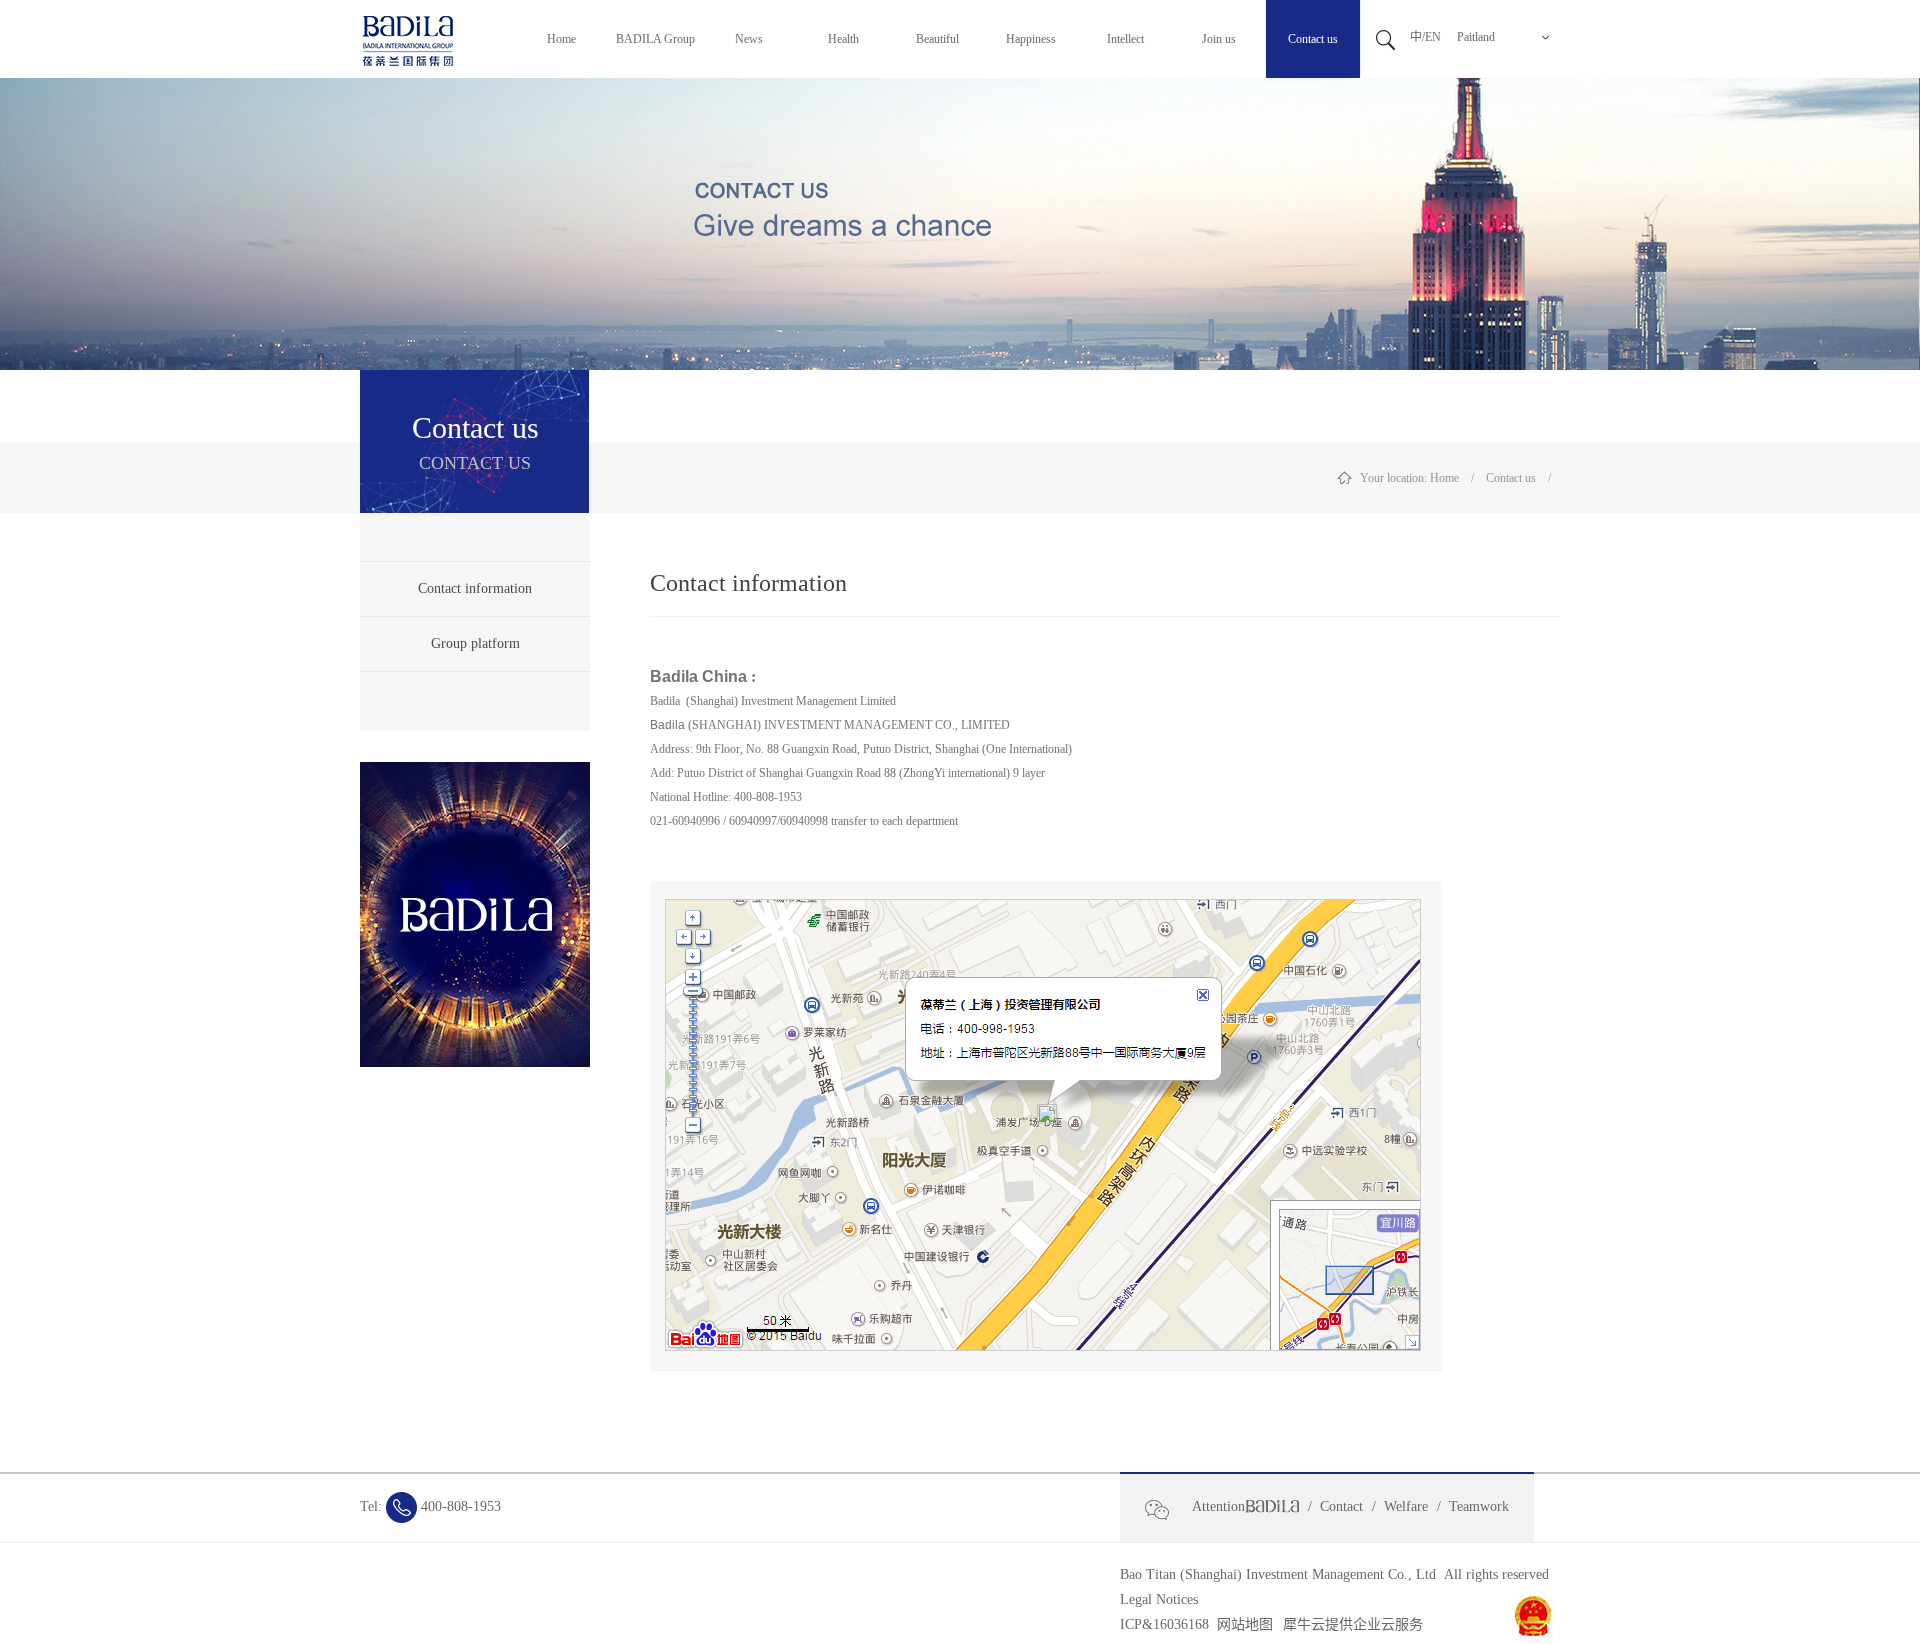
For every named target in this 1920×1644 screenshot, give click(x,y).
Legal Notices (1159, 1599)
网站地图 (1241, 1624)
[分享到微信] (1165, 1510)
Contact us (1511, 478)
